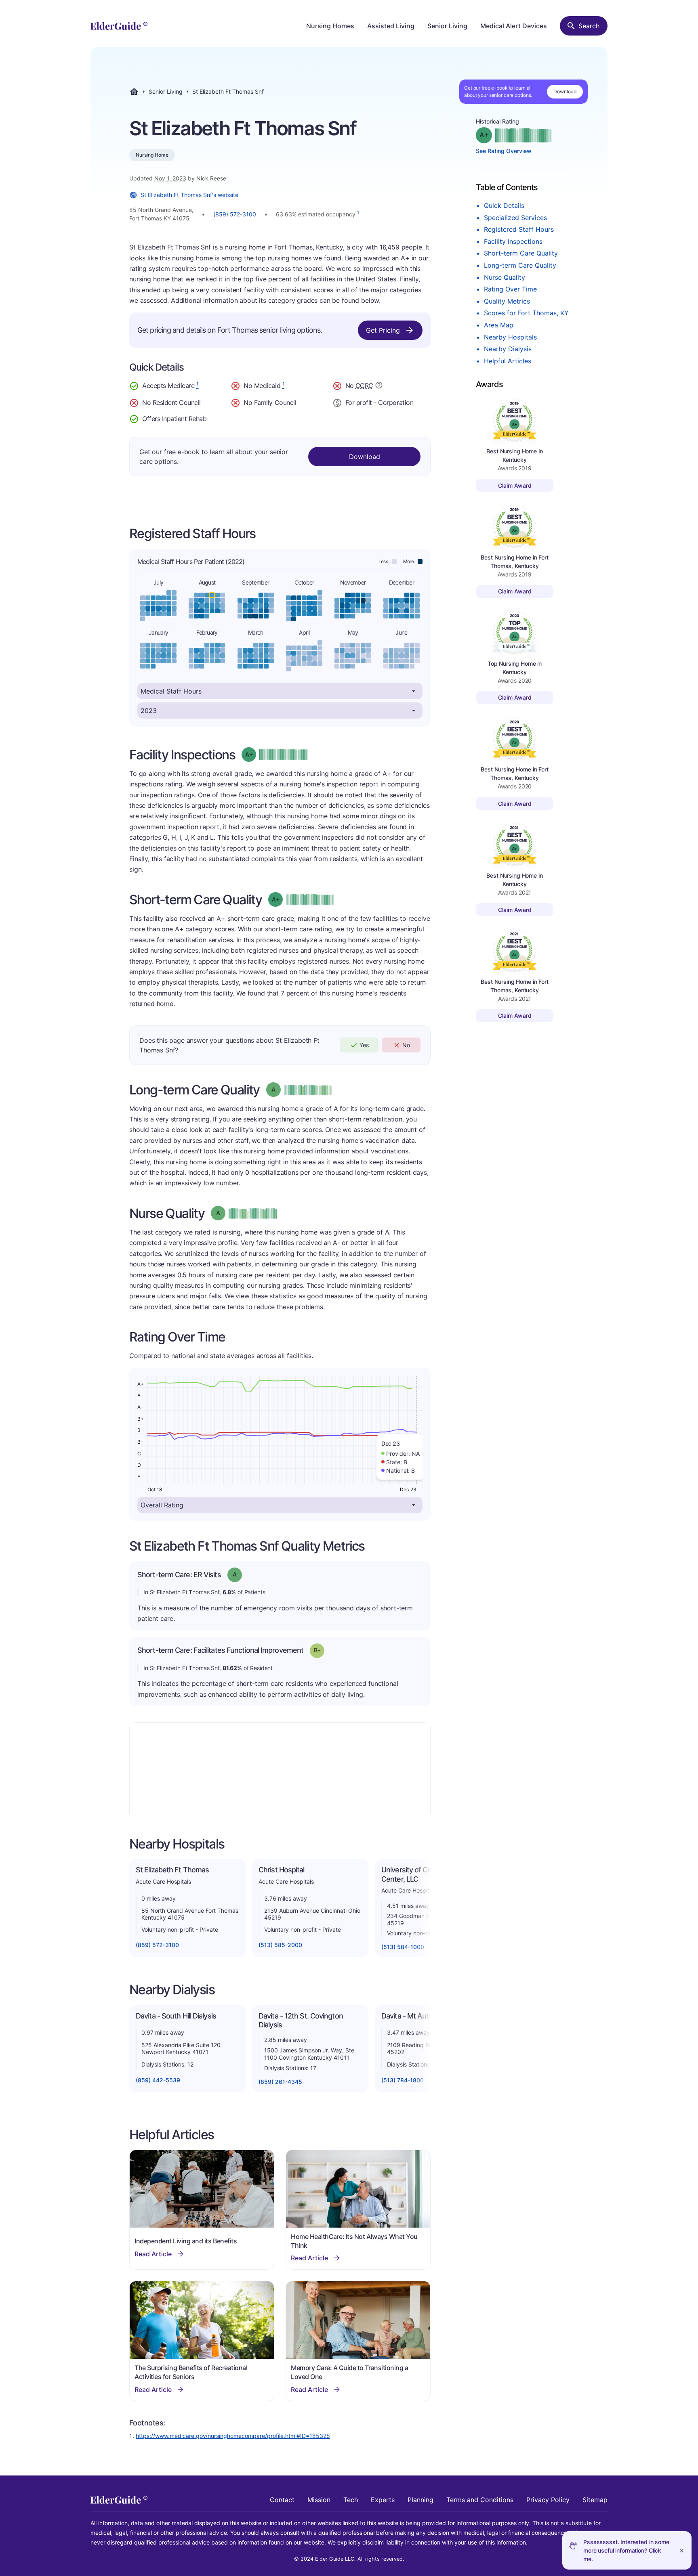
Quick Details (504, 205)
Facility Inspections (513, 241)
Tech (351, 2500)
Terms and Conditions (480, 2500)
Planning (420, 2500)
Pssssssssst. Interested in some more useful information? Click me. (626, 2550)
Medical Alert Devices (514, 26)
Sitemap (595, 2500)
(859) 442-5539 (158, 2080)
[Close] (682, 2550)
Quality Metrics (507, 301)
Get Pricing (383, 330)
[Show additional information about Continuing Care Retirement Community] (379, 386)
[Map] (280, 1771)
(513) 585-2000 (280, 1945)
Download (565, 91)
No (406, 1045)
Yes (364, 1045)
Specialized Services (515, 218)
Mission (319, 2500)
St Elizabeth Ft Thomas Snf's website (189, 195)
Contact (282, 2500)
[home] (119, 26)
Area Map (499, 325)
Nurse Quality (505, 277)
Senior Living (447, 26)
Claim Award (515, 485)
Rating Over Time (510, 289)
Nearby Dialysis (508, 349)
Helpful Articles (508, 361)
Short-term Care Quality (521, 253)
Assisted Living (391, 26)
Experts (383, 2500)
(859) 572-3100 (235, 214)
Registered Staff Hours (519, 229)
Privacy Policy (548, 2500)
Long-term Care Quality (520, 265)
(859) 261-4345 (280, 2082)
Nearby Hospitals (510, 337)
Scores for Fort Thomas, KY (526, 313)
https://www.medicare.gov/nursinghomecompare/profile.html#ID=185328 (233, 2436)
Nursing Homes (330, 26)
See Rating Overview (504, 151)
